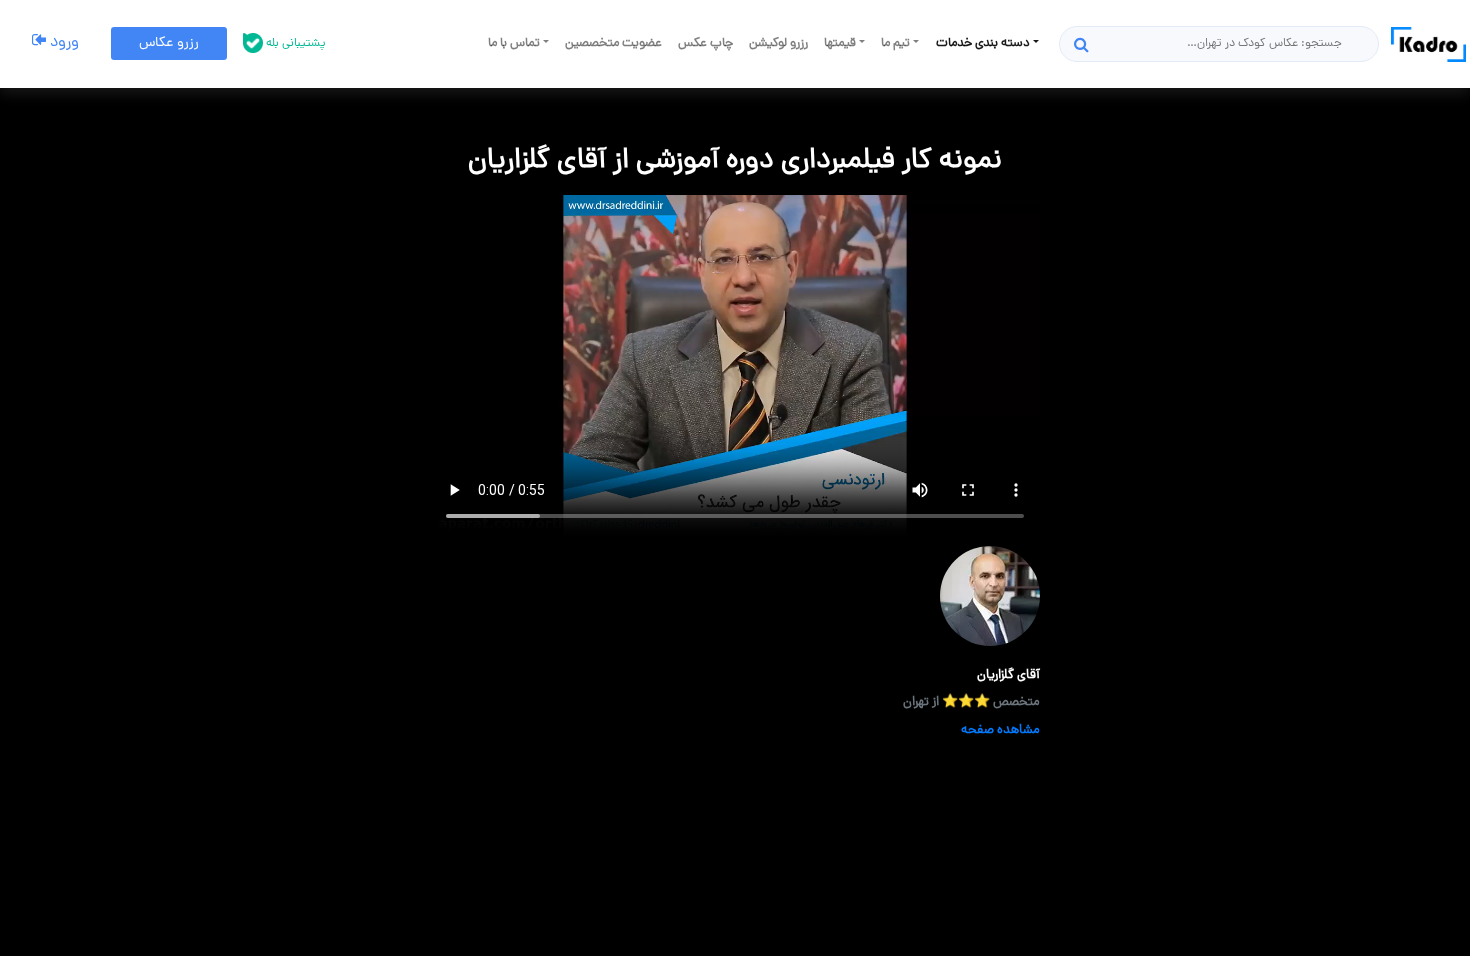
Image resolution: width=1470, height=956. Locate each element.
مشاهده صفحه (1000, 730)
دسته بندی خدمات (984, 43)
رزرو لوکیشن (778, 43)
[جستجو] (1081, 44)
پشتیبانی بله (294, 44)
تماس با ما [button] (515, 43)
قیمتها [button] (841, 43)
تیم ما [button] (897, 43)
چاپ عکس (705, 43)
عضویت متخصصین (613, 43)
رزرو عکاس (169, 43)
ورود (62, 43)
